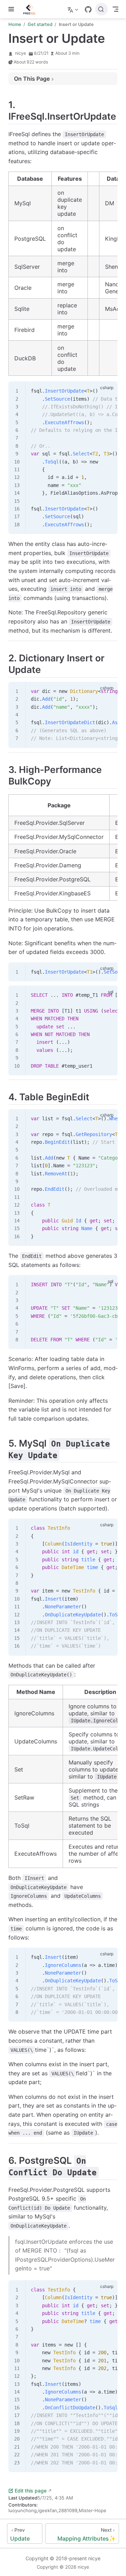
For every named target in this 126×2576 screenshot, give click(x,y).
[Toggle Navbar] (115, 9)
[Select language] (74, 9)
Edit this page (31, 2491)
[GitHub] (88, 9)
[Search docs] (101, 9)
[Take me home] (32, 9)
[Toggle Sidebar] (13, 9)
